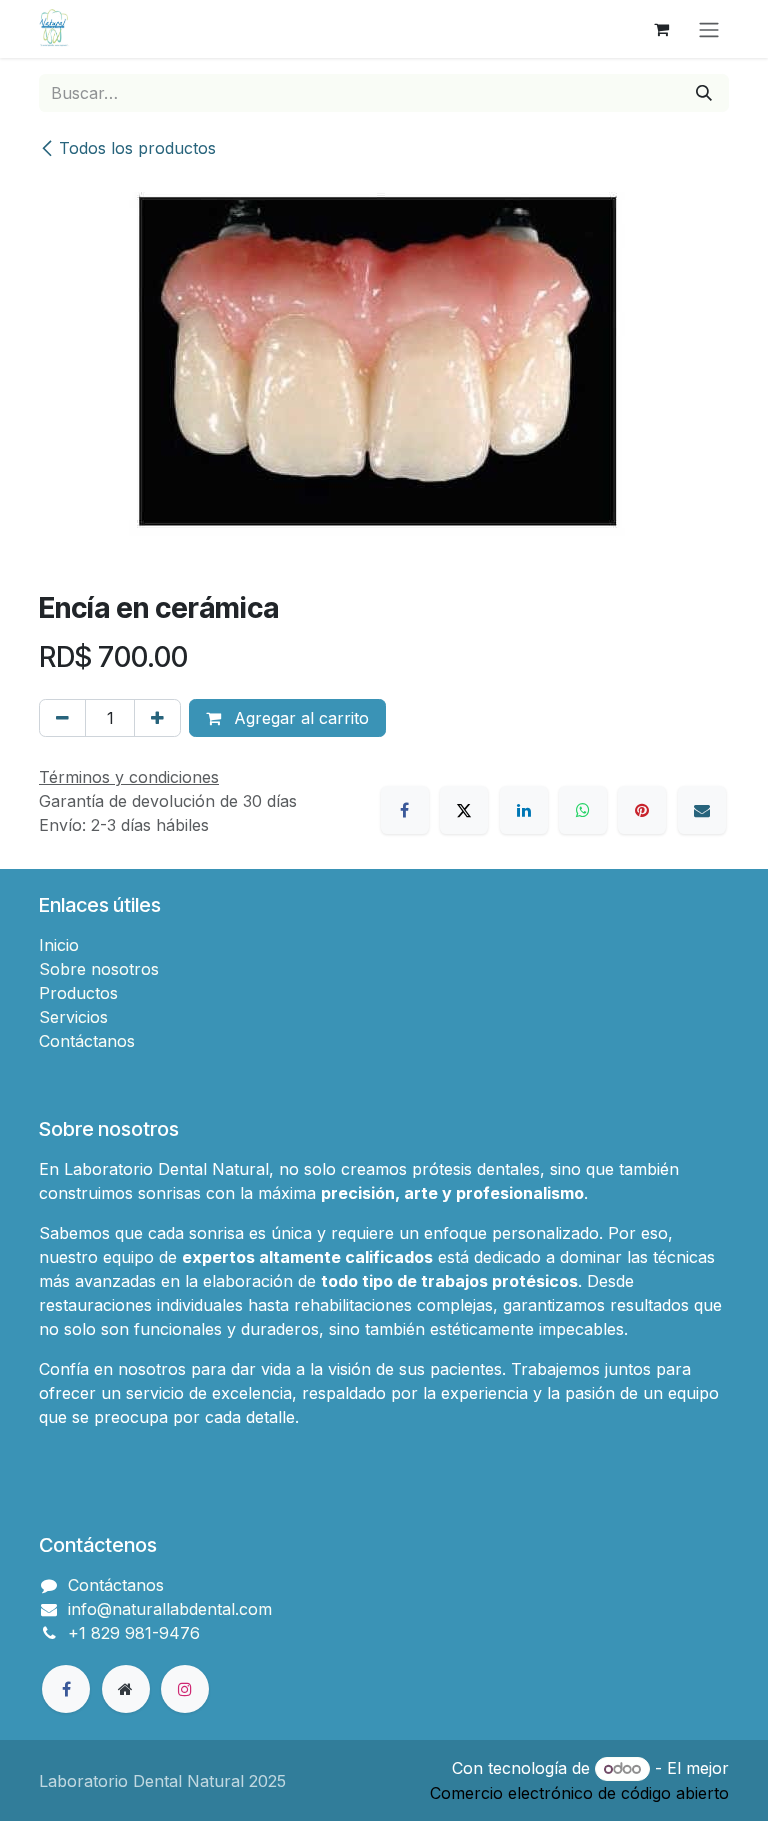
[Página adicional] (126, 1689)
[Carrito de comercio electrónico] (661, 29)
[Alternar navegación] (709, 29)
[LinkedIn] (524, 810)
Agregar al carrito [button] (299, 718)
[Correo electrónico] (702, 810)
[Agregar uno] (157, 718)
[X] (464, 810)
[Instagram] (185, 1689)
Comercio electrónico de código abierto (579, 1793)
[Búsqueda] (704, 93)
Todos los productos (137, 148)
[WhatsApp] (583, 810)
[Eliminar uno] (62, 718)
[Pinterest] (642, 810)
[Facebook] (405, 810)
